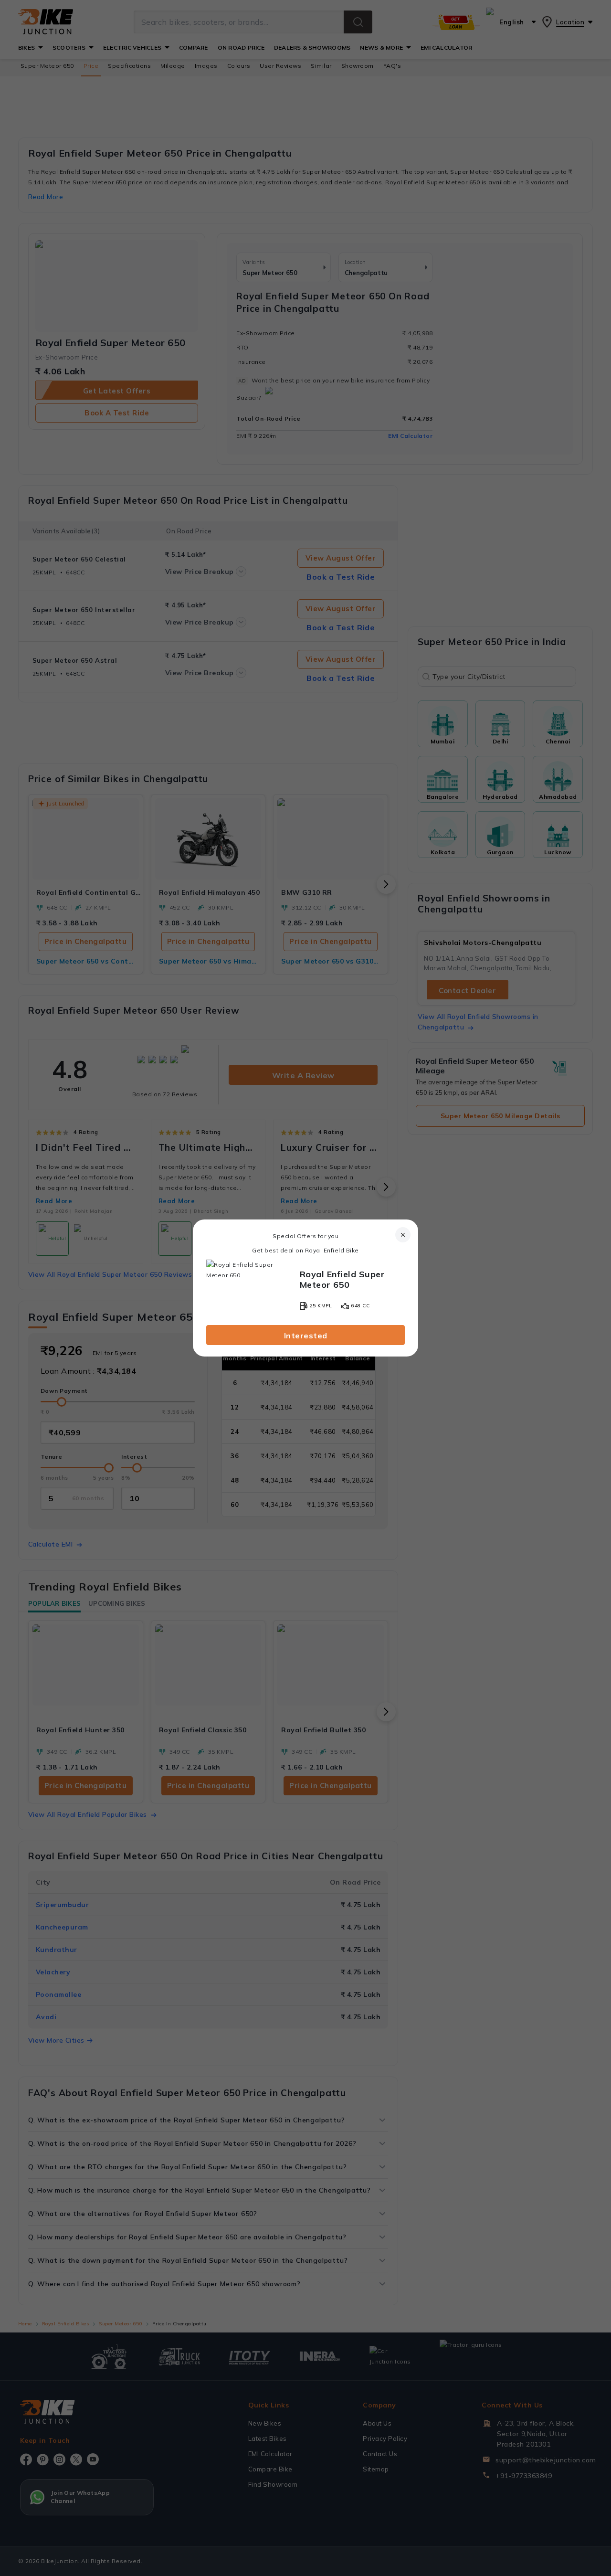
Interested (306, 1336)
